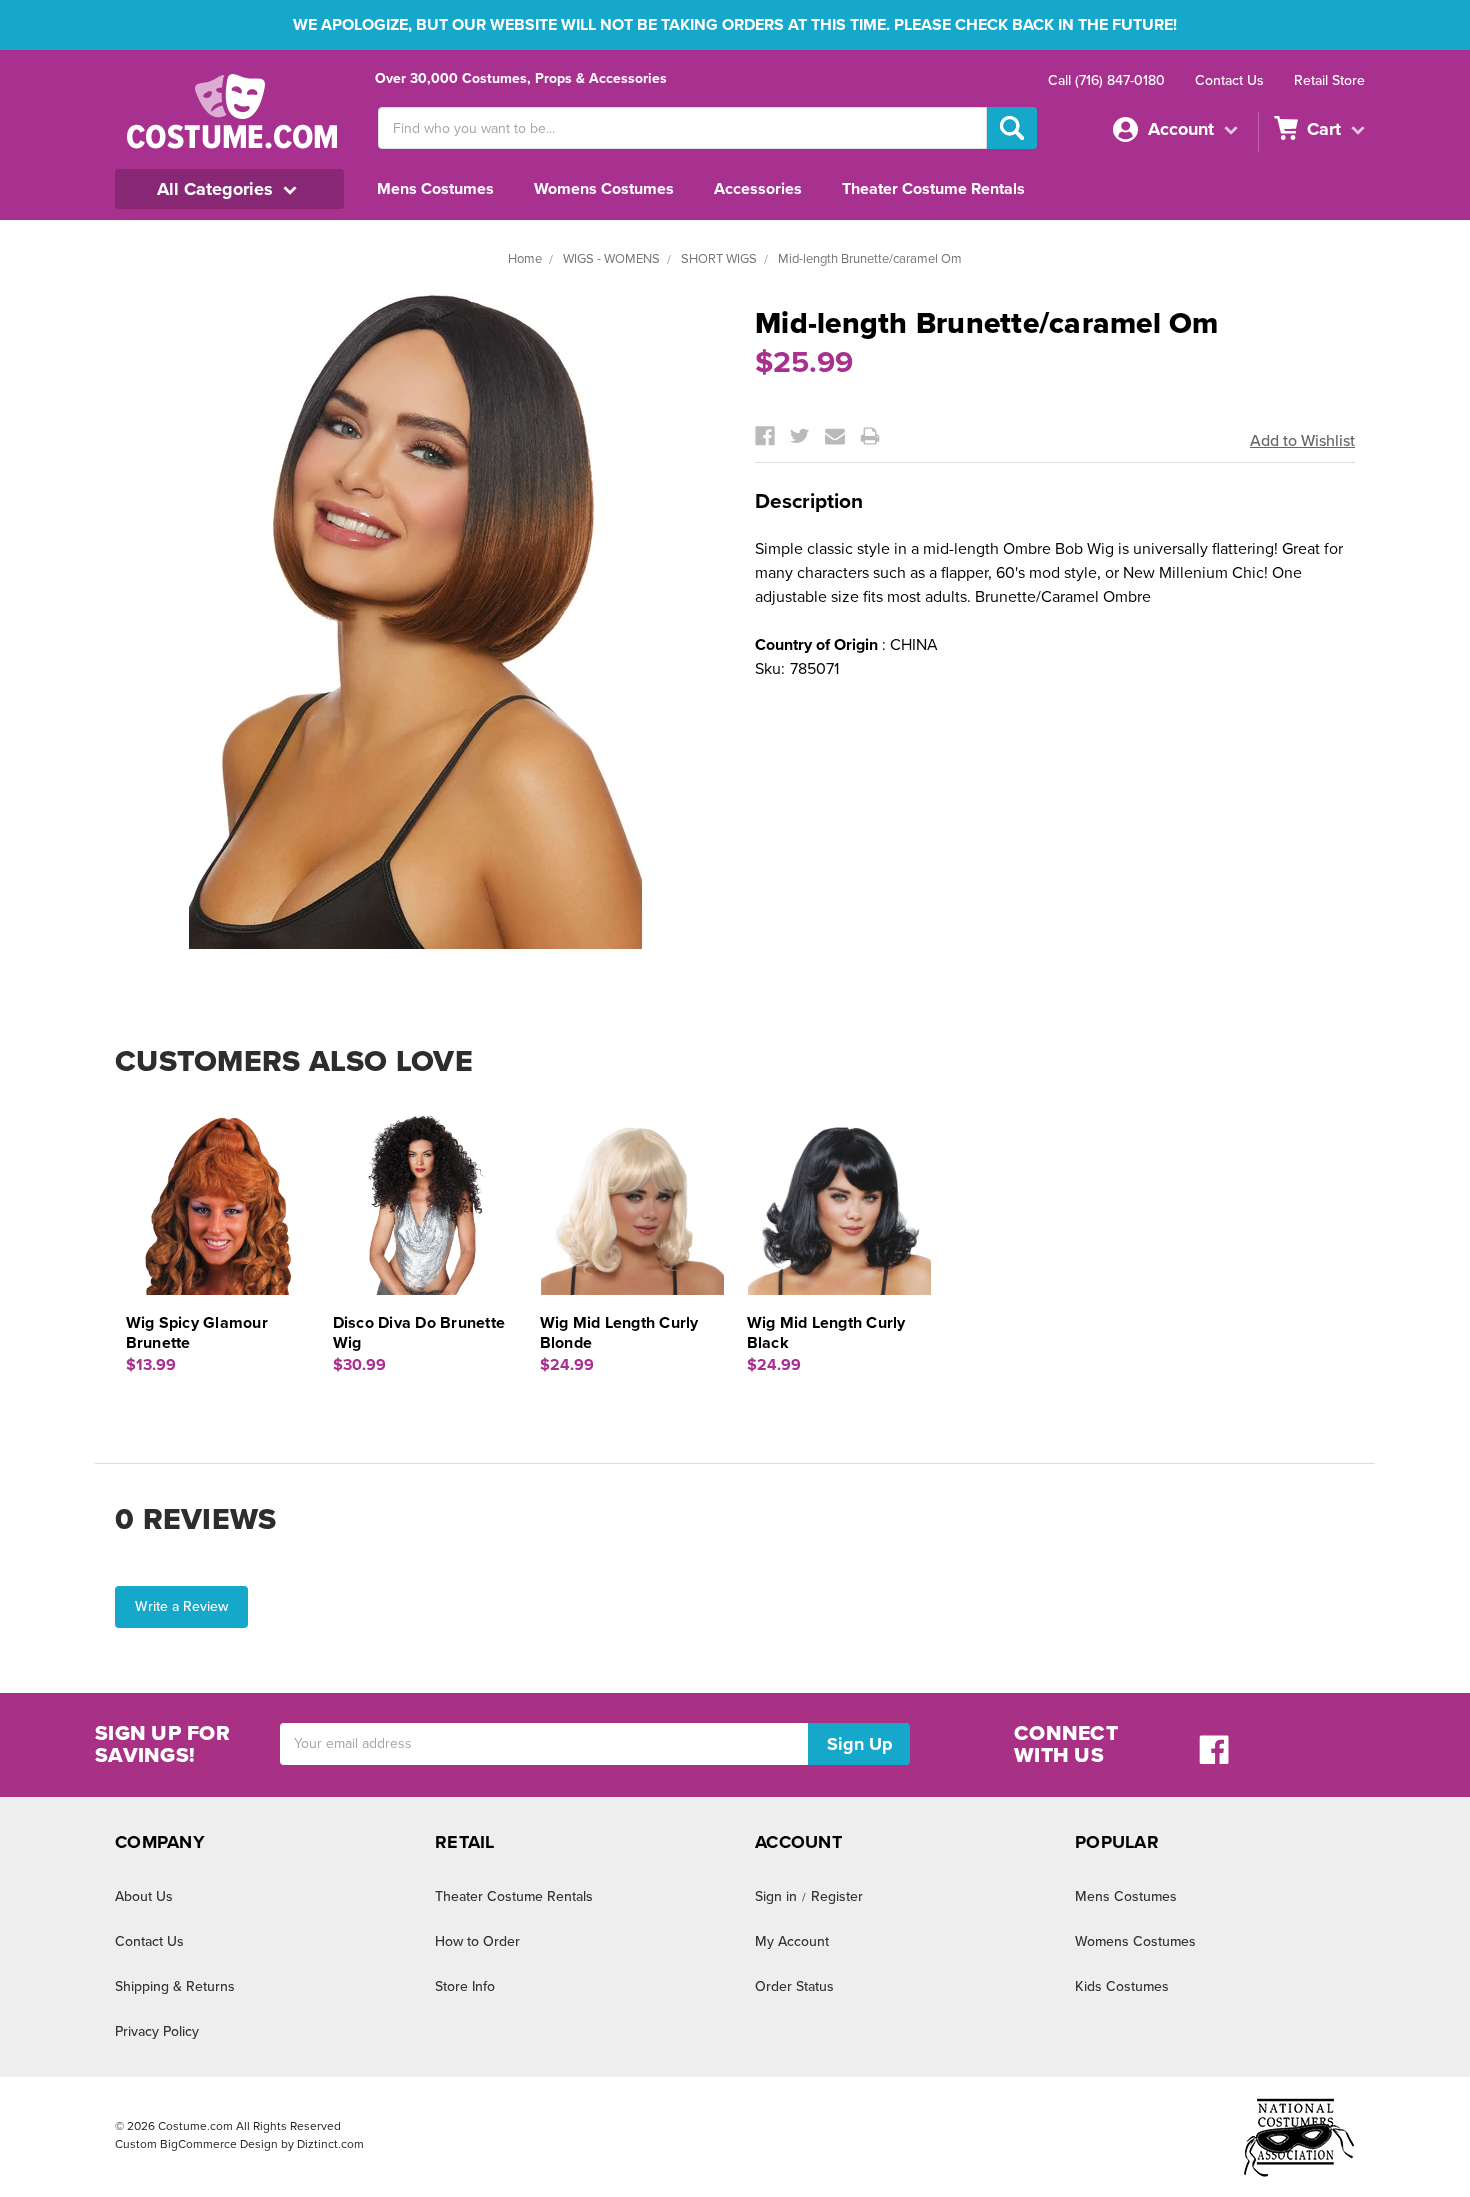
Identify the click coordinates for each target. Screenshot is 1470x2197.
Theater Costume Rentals (933, 189)
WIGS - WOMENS (611, 259)
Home (525, 259)
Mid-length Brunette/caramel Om (870, 259)
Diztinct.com (330, 2144)
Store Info (465, 1986)
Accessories (758, 189)
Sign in (776, 1896)
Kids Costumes (1122, 1986)
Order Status (794, 1986)
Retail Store (1329, 80)
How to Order (477, 1941)
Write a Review (181, 1606)
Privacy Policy (157, 2031)
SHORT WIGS (719, 259)
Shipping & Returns (175, 1986)
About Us (144, 1896)
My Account (792, 1941)
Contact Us (1229, 80)
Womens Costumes (604, 189)
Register (837, 1896)
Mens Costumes (435, 189)
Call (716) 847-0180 (1106, 80)
